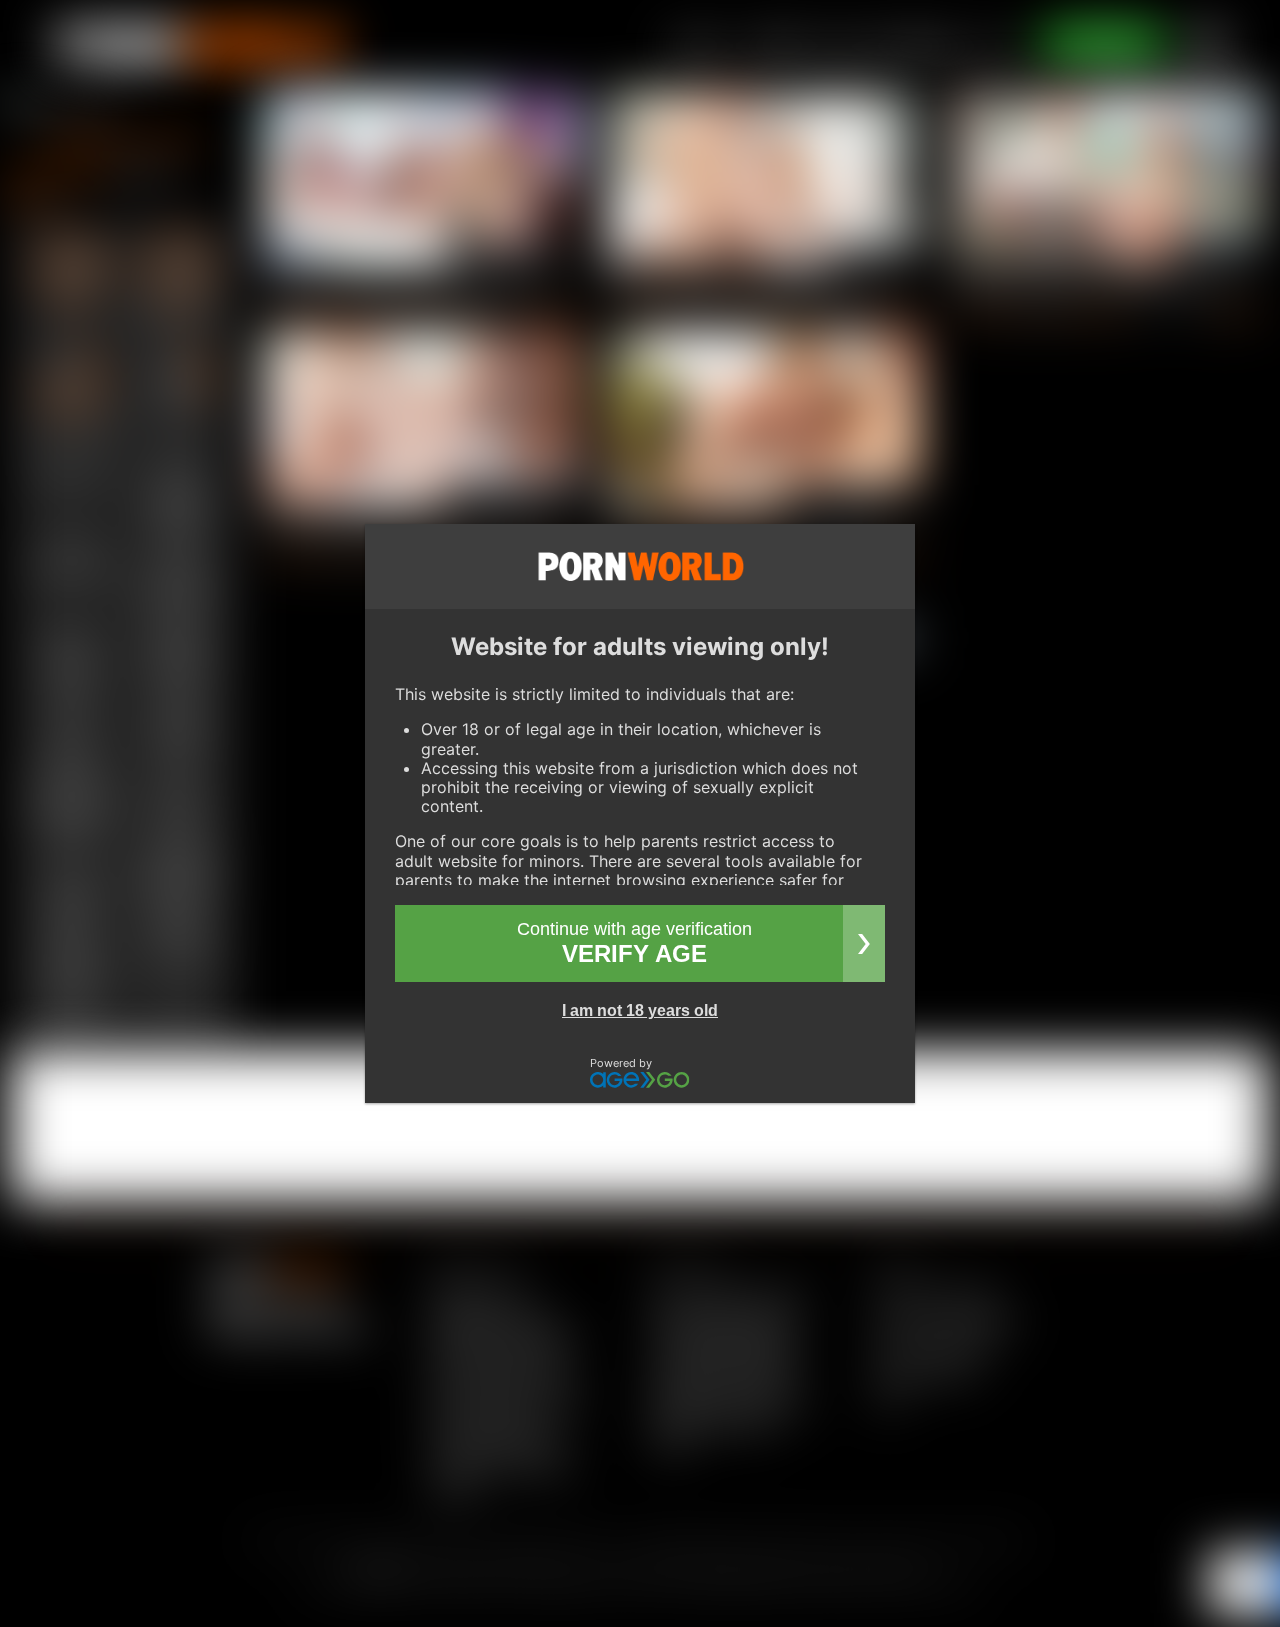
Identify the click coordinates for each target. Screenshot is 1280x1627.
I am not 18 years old (640, 1010)
